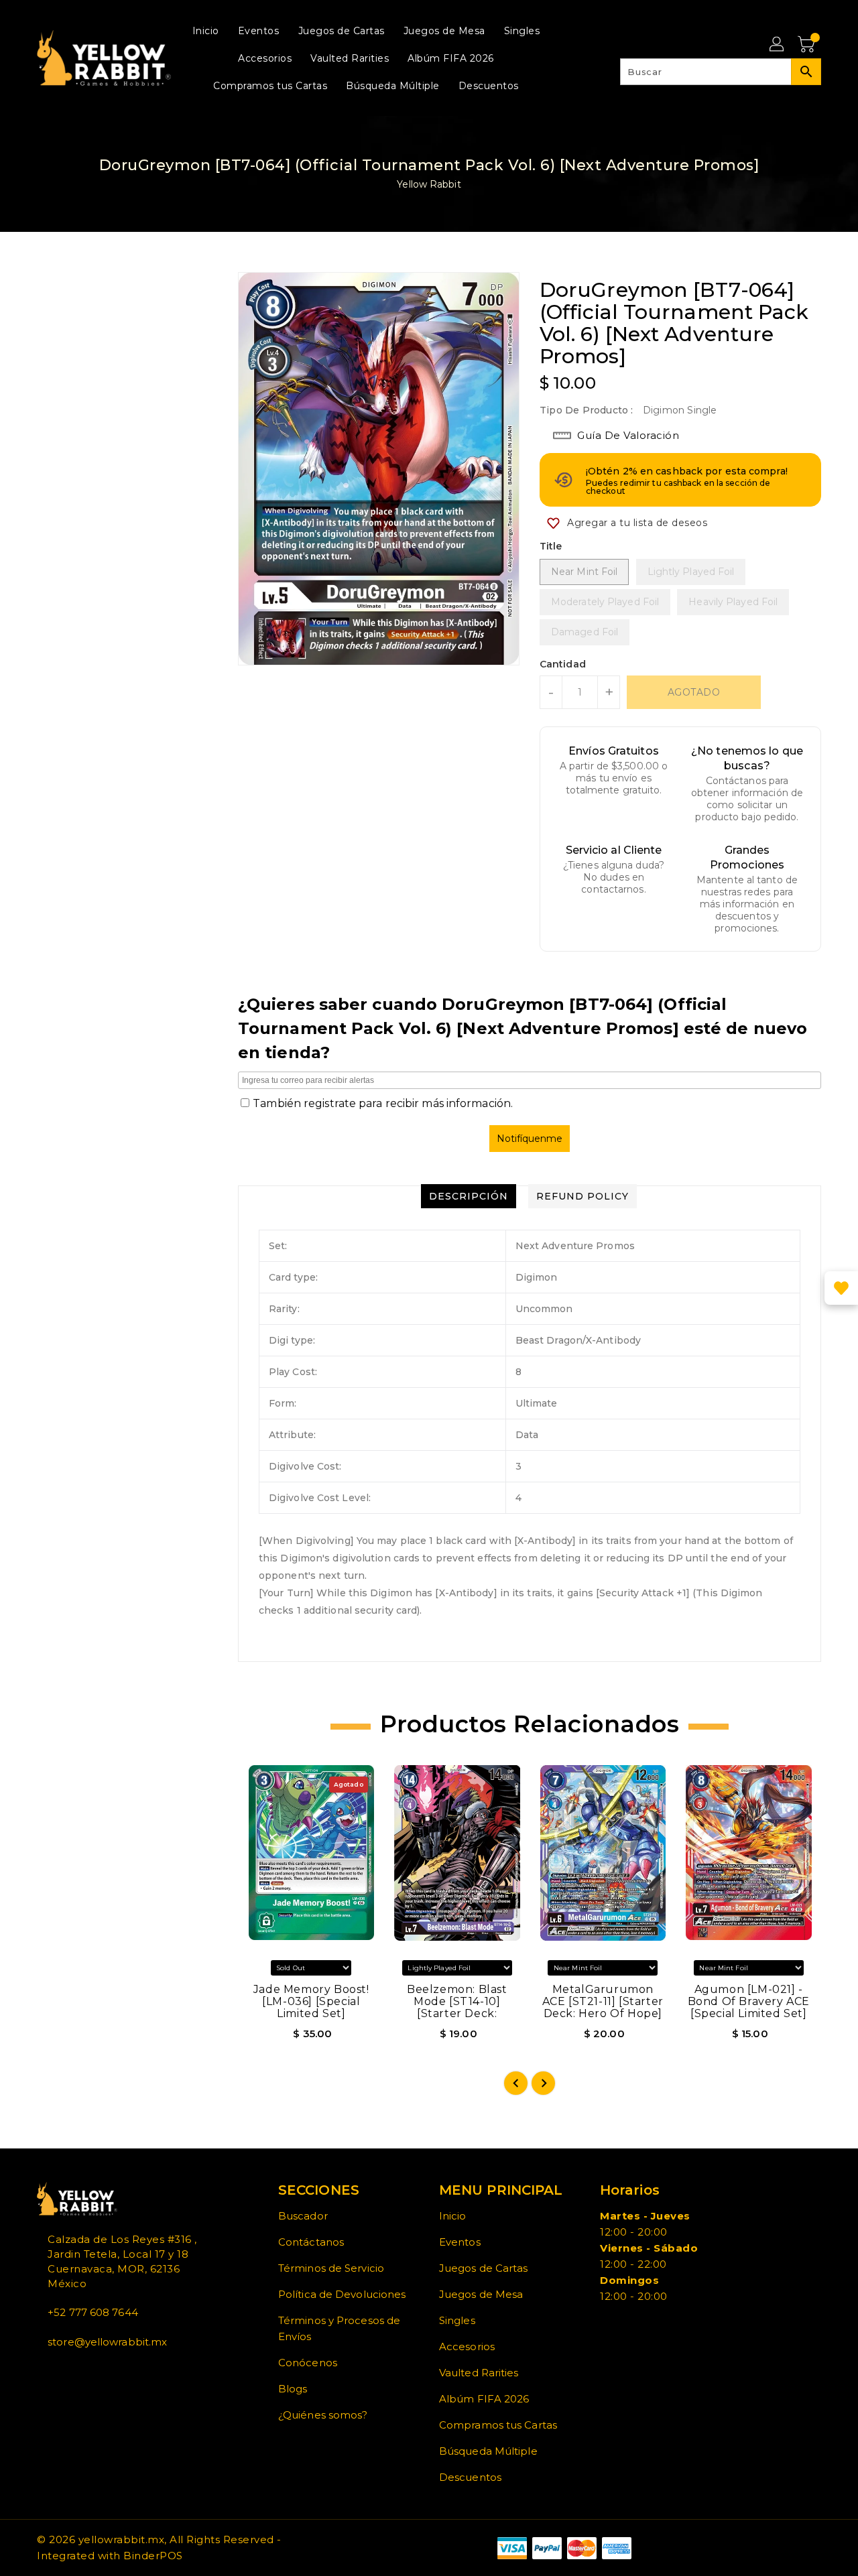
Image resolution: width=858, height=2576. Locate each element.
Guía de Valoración (628, 435)
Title (551, 546)
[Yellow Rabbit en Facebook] (41, 2372)
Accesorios (467, 2346)
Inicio (453, 2216)
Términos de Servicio (331, 2268)
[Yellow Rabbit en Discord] (73, 2372)
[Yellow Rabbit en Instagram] (62, 2372)
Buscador (303, 2216)
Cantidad (563, 664)
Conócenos (308, 2363)
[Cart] (808, 45)
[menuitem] (206, 30)
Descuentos (470, 2477)
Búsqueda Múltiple (488, 2451)
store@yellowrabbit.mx (107, 2342)
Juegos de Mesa (481, 2294)
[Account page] (778, 45)
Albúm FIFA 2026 (484, 2399)
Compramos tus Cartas (498, 2425)
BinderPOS (153, 2556)
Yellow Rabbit (429, 184)
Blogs (293, 2389)
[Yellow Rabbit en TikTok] (84, 2372)
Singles (457, 2320)
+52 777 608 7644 (93, 2312)
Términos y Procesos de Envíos (339, 2328)
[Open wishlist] (841, 1288)
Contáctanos (311, 2242)
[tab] (469, 1196)
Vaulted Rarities (479, 2373)
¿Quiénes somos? (323, 2415)
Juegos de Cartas (484, 2268)
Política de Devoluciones (342, 2294)
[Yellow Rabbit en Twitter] (52, 2372)
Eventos (460, 2242)
